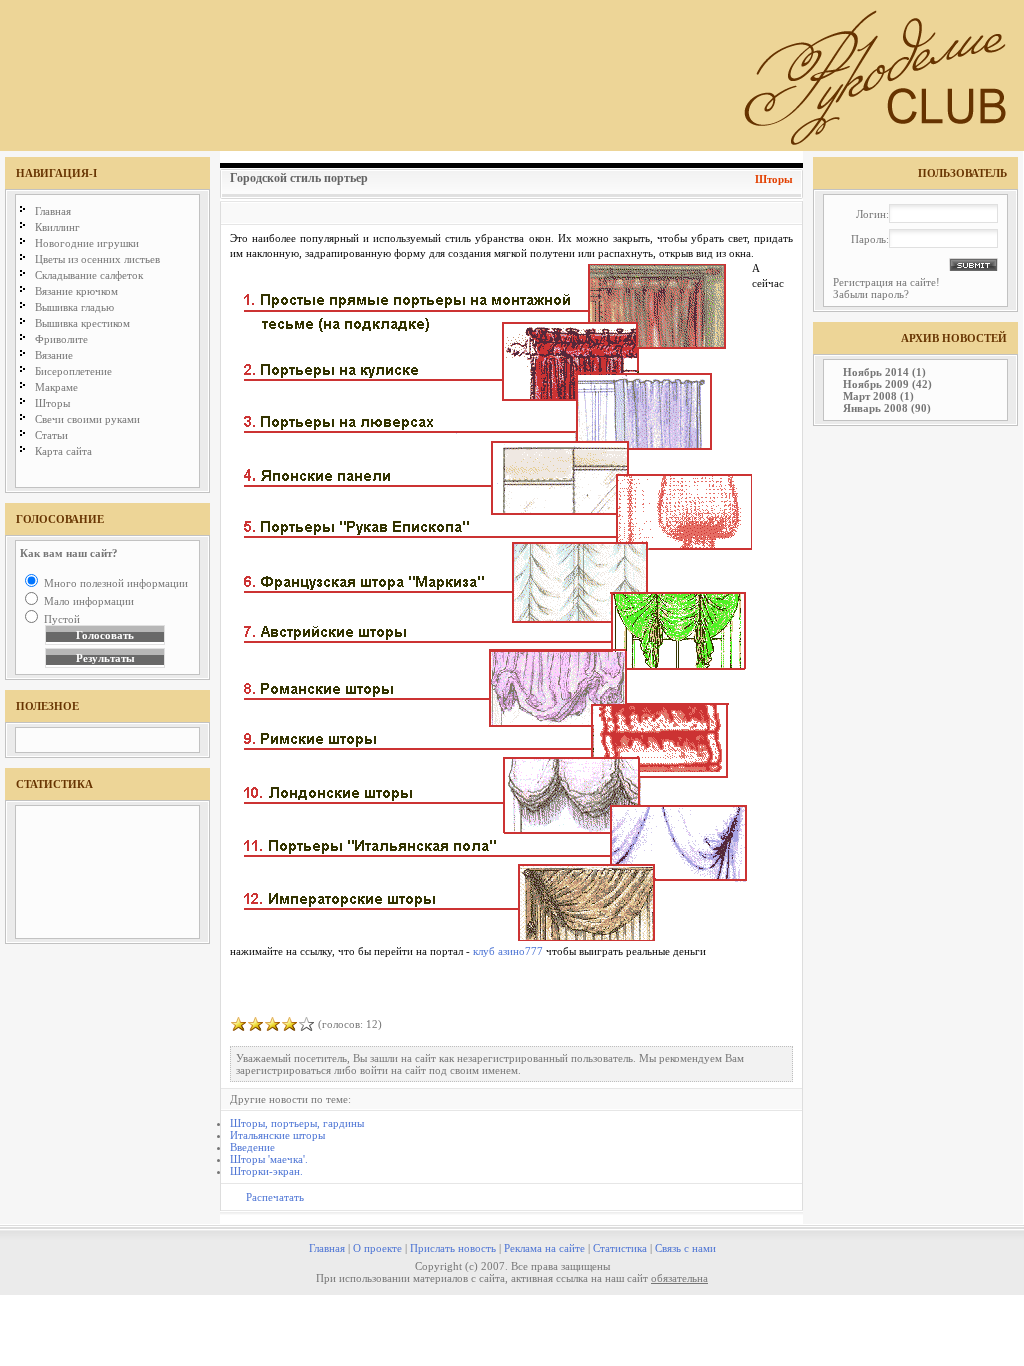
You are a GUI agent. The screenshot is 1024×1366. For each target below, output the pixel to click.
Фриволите (61, 339)
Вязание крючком (76, 291)
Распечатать (275, 1197)
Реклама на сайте (544, 1248)
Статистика (620, 1248)
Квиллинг (57, 227)
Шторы (52, 403)
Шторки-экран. (266, 1171)
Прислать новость (453, 1248)
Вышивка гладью (74, 307)
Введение (252, 1147)
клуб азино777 (508, 951)
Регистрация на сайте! (886, 282)
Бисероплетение (73, 371)
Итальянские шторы (277, 1135)
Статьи (51, 435)
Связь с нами (685, 1248)
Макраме (56, 387)
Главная (53, 211)
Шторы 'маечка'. (269, 1159)
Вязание (54, 355)
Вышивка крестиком (82, 323)
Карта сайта (63, 451)
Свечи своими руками (87, 419)
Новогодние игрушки (87, 243)
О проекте (377, 1248)
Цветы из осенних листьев (97, 259)
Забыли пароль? (871, 294)
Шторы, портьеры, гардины (297, 1123)
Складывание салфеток (89, 275)
